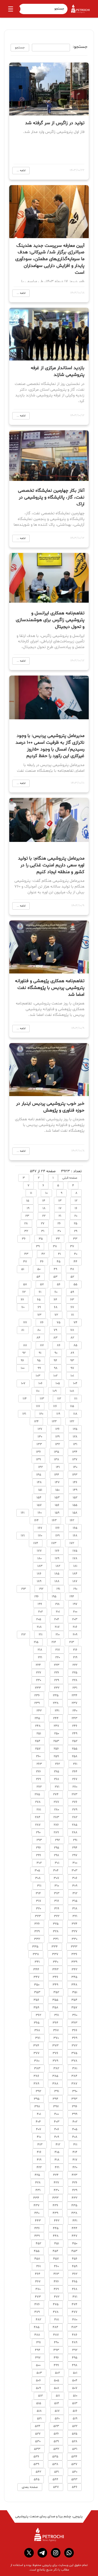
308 (38, 1878)
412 (58, 2145)
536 (36, 2457)
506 (38, 2381)
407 (39, 2129)
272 (39, 1787)
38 (55, 1246)
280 (57, 1810)
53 (55, 1277)
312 (75, 1893)
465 (75, 2282)
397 (56, 2107)
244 (56, 1718)
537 (74, 2464)
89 (72, 1353)
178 (75, 1558)
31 (43, 1231)
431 (38, 2190)
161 (23, 1513)
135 (56, 1452)
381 (75, 2068)
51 (23, 1269)
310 (57, 1886)
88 (25, 1345)
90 (56, 1353)
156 (57, 1505)
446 (37, 2228)
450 (75, 2244)
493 (56, 2350)
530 (38, 2441)
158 (75, 1513)
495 (75, 2358)
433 (55, 2198)
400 (56, 2114)
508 (56, 2388)
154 (39, 1498)
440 (37, 2213)
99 (39, 1368)
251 (39, 1734)
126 (57, 1429)
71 (73, 1315)
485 (37, 2327)
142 (40, 1467)
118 (75, 1414)
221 (40, 1657)
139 (38, 1460)
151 (40, 1490)
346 (55, 1977)
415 (57, 2152)
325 (56, 1924)
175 (75, 1551)
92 (24, 1353)
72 (56, 1315)
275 (37, 1794)
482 (38, 2320)
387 (74, 2084)
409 (57, 2137)
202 (40, 1612)
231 (75, 1688)
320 (39, 1909)
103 (38, 1376)
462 (75, 2274)
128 (75, 1437)
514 (57, 2403)
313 (57, 1893)
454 (55, 2251)
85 (75, 1345)
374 (36, 2046)
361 (57, 2015)
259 (56, 1756)
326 (37, 1924)
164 (36, 1520)
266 (38, 1772)
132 (57, 1444)
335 (35, 1947)
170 (40, 1536)
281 (39, 1810)
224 (38, 1665)
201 (58, 1612)
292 (57, 1840)
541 (57, 2472)
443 (38, 2221)
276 (75, 1802)
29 (76, 1231)
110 (38, 1391)
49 (55, 1269)
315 (75, 1901)
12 (76, 1201)
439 (55, 2213)
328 (56, 1931)
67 (72, 1307)
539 (36, 2464)
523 (56, 2426)
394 (55, 2099)
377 (36, 2053)
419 (39, 2160)
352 (56, 1992)
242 (39, 1711)
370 (56, 2038)
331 (56, 1939)
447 (74, 2236)
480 (75, 2320)
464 (38, 2274)
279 (75, 1810)
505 (56, 2381)
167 (40, 1528)
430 (56, 2190)
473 (38, 2297)
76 (42, 1323)
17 (60, 1208)
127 (40, 1429)
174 (36, 1543)
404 (38, 2122)
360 (75, 2015)
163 (54, 1520)
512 (40, 2396)
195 (54, 1597)
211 (41, 1635)
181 (75, 1566)
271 (57, 1787)
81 (23, 1330)
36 (24, 1239)
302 (39, 1863)
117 (38, 1406)
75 (59, 1323)
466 (56, 2282)
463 (56, 2274)
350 (37, 1985)
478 (56, 2312)
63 (72, 1300)
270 (75, 1787)
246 (75, 1726)
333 (74, 1947)
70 (23, 1307)
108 (72, 1391)
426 (75, 2183)
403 (57, 2122)
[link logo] (49, 2535)
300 (75, 1863)
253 (56, 1741)
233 (38, 1688)
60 (56, 1292)
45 (59, 1262)
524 (38, 2426)
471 (75, 2297)
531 (75, 2449)
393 (74, 2099)
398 (37, 2107)
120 (41, 1414)
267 (75, 1779)
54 (38, 1277)
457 (56, 2259)
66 (22, 1300)
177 (39, 1551)
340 (56, 1962)
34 (58, 1239)
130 (40, 1437)
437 (36, 2205)
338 (36, 1954)
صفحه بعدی (30, 2487)
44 (75, 1262)
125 (75, 1429)
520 (57, 2419)
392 (38, 2091)
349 (55, 1985)
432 (74, 2198)
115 (72, 1406)
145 (39, 1475)
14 (44, 1201)
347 (36, 1977)
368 (37, 2030)
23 (27, 1216)
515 (39, 2403)
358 (55, 2008)
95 (39, 1361)
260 (38, 1756)
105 (58, 1383)
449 (37, 2236)
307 (56, 1878)
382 (56, 2068)
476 (37, 2304)
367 (56, 2030)
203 (75, 1619)
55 (75, 1284)
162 (72, 1520)
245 (37, 1718)
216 (75, 1650)
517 (57, 2411)
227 (39, 1673)
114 (25, 1399)
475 (56, 2304)
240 (75, 1711)
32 (26, 1231)
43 (26, 1254)
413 (40, 2145)
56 (59, 1284)
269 (38, 1779)
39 (38, 1246)
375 (74, 2053)
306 (75, 1878)
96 (22, 1361)
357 (74, 2008)
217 (58, 1650)
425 (37, 2175)
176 (57, 1551)
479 (37, 2312)
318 (75, 1909)
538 (55, 2464)
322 (57, 1916)
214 (54, 1642)
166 (57, 1528)
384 (74, 2076)
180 (39, 1558)
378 (74, 2061)
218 (40, 1650)
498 (75, 2365)
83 (55, 1338)
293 (39, 1840)
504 (75, 2381)
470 (38, 2289)
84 (38, 1338)
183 (40, 1566)
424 (56, 2175)
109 (55, 1391)
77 (25, 1323)
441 (75, 2221)
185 (57, 1574)
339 (74, 1962)
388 (55, 2084)
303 (74, 1871)
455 (37, 2251)
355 (55, 2000)
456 (75, 2259)
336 (74, 1954)
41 (59, 1254)
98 (56, 1368)
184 (75, 1574)
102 (55, 1376)
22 (44, 1216)
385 (55, 2076)
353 (37, 1992)
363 (74, 2023)
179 (57, 1558)
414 (75, 2152)
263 (39, 1764)
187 (75, 1581)
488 (37, 2335)
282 (75, 1817)
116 (55, 1406)
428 (38, 2183)
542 (38, 2472)
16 (76, 1208)
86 (59, 1345)
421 (57, 2167)
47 (25, 1262)
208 (39, 1627)
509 (38, 2388)
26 (59, 1224)
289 (56, 1833)
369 (75, 2038)
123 (54, 1421)
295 (56, 1848)
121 (24, 1414)
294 (75, 1848)
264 (75, 1772)
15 (28, 1201)
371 (38, 2038)
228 (75, 1680)
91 (40, 1353)
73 (39, 1315)
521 (39, 2419)
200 (75, 1612)
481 (57, 2320)
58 (25, 1284)
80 (39, 1330)
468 (75, 2289)
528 (75, 2441)
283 (56, 1817)
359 (36, 2008)
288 (75, 1833)
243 (74, 1718)
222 (75, 1665)
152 (75, 1498)
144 (57, 1475)
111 (76, 1399)
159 (57, 1513)
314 (38, 1893)
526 (56, 2434)
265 (56, 1772)
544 (55, 2479)
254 (38, 1741)
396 (75, 2107)
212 (23, 1635)
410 (39, 2137)
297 (75, 1855)
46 (42, 1262)
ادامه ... (21, 171)
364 (55, 2023)
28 (26, 1224)
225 (75, 1673)
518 (39, 2411)
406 (57, 2129)
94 (55, 1361)
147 (57, 1482)
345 (74, 1977)
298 (56, 1855)
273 (74, 1794)
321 (75, 1916)
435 (74, 2205)
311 (39, 1886)
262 (57, 1764)
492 (75, 2350)
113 (42, 1399)
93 (72, 1361)
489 (75, 2342)
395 (37, 2099)
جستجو (20, 48)
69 (39, 1307)
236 (37, 1695)
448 (56, 2236)
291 (75, 1840)
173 (54, 1543)
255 (75, 1749)
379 (55, 2061)
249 (75, 1734)
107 (23, 1383)
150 (57, 1490)
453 (74, 2251)
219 (75, 1657)
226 (57, 1673)
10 (46, 1193)
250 (57, 1734)
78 (72, 1330)
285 (75, 1825)
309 (75, 1886)
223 (57, 1665)
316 (57, 1901)
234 (74, 1695)
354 (74, 2000)
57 (42, 1284)
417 (75, 2160)
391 (57, 2091)
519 (75, 2419)
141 (58, 1467)
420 (75, 2167)
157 (39, 1505)
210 (58, 1635)
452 (38, 2244)
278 (38, 1802)
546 (75, 2487)
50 (39, 1269)
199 (40, 1604)
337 (55, 1954)
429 (75, 2190)
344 (36, 1970)
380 (37, 2061)
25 (76, 1224)
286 (56, 1825)
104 (75, 1383)
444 (74, 2228)
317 (39, 1901)
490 (56, 2342)
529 (56, 2441)
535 (55, 2457)
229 (57, 1680)
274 (56, 1794)
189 (39, 1581)
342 (74, 1970)
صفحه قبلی (70, 1178)
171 (23, 1536)
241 (57, 1711)
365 (37, 2023)
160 (40, 1513)
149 (75, 1490)
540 (75, 2472)
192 (41, 1589)
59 (72, 1292)
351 (75, 1992)
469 (56, 2289)
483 (74, 2327)
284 (38, 1817)
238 (56, 1703)
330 (74, 1939)
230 (39, 1680)
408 (75, 2137)
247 (56, 1726)
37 (72, 1246)
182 (58, 1566)
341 (37, 1962)
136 (38, 1452)
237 (74, 1703)
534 (74, 2457)
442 (57, 2221)
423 (74, 2175)
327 (74, 1931)
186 (39, 1574)
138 (56, 1460)
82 (72, 1338)
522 (75, 2426)
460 (56, 2266)
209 (75, 1635)
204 (57, 1619)
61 (40, 1292)
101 (72, 1376)
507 (75, 2388)
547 (56, 2487)
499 (56, 2365)
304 (56, 1871)
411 (75, 2145)
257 (38, 1749)
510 (75, 2396)
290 (38, 1833)
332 (37, 1939)
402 (75, 2122)
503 (39, 2373)
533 (37, 2449)
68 (56, 1307)
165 (75, 1528)
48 (72, 1269)
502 (57, 2373)
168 (75, 1536)
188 (57, 1581)
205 (39, 1619)
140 (75, 1467)
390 (75, 2091)
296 (38, 1848)
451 (57, 2244)
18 (44, 1208)
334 (55, 1947)
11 (31, 1193)
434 (36, 2198)
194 (72, 1597)
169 (57, 1536)
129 (57, 1437)
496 (56, 2358)
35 (41, 1239)
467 (38, 2282)
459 (75, 2266)
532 (56, 2449)
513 (75, 2403)
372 (74, 2046)
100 (23, 1368)
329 (37, 1931)
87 (42, 1345)
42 (43, 1254)
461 (39, 2266)
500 (38, 2365)
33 (75, 1239)
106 (40, 1383)
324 (74, 1924)
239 (37, 1703)
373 (55, 2046)
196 (36, 1597)
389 (36, 2084)
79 (55, 1330)
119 (58, 1414)
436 (55, 2205)
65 (39, 1300)
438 (74, 2213)
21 (60, 1216)
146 (75, 1482)
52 (72, 1277)
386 (36, 2076)
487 (56, 2335)
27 (43, 1224)
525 (75, 2434)
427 (56, 2183)
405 (75, 2129)
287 (38, 1825)
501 (75, 2373)
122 (72, 1421)
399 (75, 2114)
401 (39, 2114)
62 (24, 1292)
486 (75, 2335)
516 (75, 2411)
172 (72, 1543)
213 (72, 1642)
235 (56, 1695)
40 (76, 1254)
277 (56, 1802)
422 (39, 2167)
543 (74, 2479)
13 (60, 1201)
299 (38, 1855)
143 (75, 1475)
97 (72, 1368)
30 (59, 1231)
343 (55, 1970)
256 (56, 1749)
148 (39, 1482)
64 (55, 1300)
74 (75, 1323)
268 (56, 1779)
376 (55, 2053)
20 (76, 1216)
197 (75, 1604)
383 (37, 2068)
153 (57, 1498)
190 (75, 1589)
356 (36, 2000)
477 (74, 2312)
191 (58, 1589)
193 (23, 1589)
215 (36, 1642)
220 (58, 1657)
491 (39, 2342)
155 (75, 1505)
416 (39, 2152)
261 (75, 1764)
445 (56, 2228)
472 (57, 2297)
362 (38, 2015)
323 (38, 1916)
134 (75, 1452)
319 (57, 1909)
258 (75, 1756)
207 (57, 1627)
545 (37, 2479)
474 (74, 2304)
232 (57, 1688)
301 (57, 1863)
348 (74, 1985)
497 (38, 2358)
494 (38, 2350)
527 (38, 2434)
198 (57, 1604)
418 (57, 2160)
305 (37, 1871)
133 (39, 1444)
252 (75, 1741)
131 (75, 1444)
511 (58, 2396)
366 (75, 2030)
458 (37, 2259)
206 (75, 1627)
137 (75, 1460)
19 (28, 1208)
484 (55, 2327)
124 (36, 1421)
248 (38, 1726)
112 (59, 1399)
